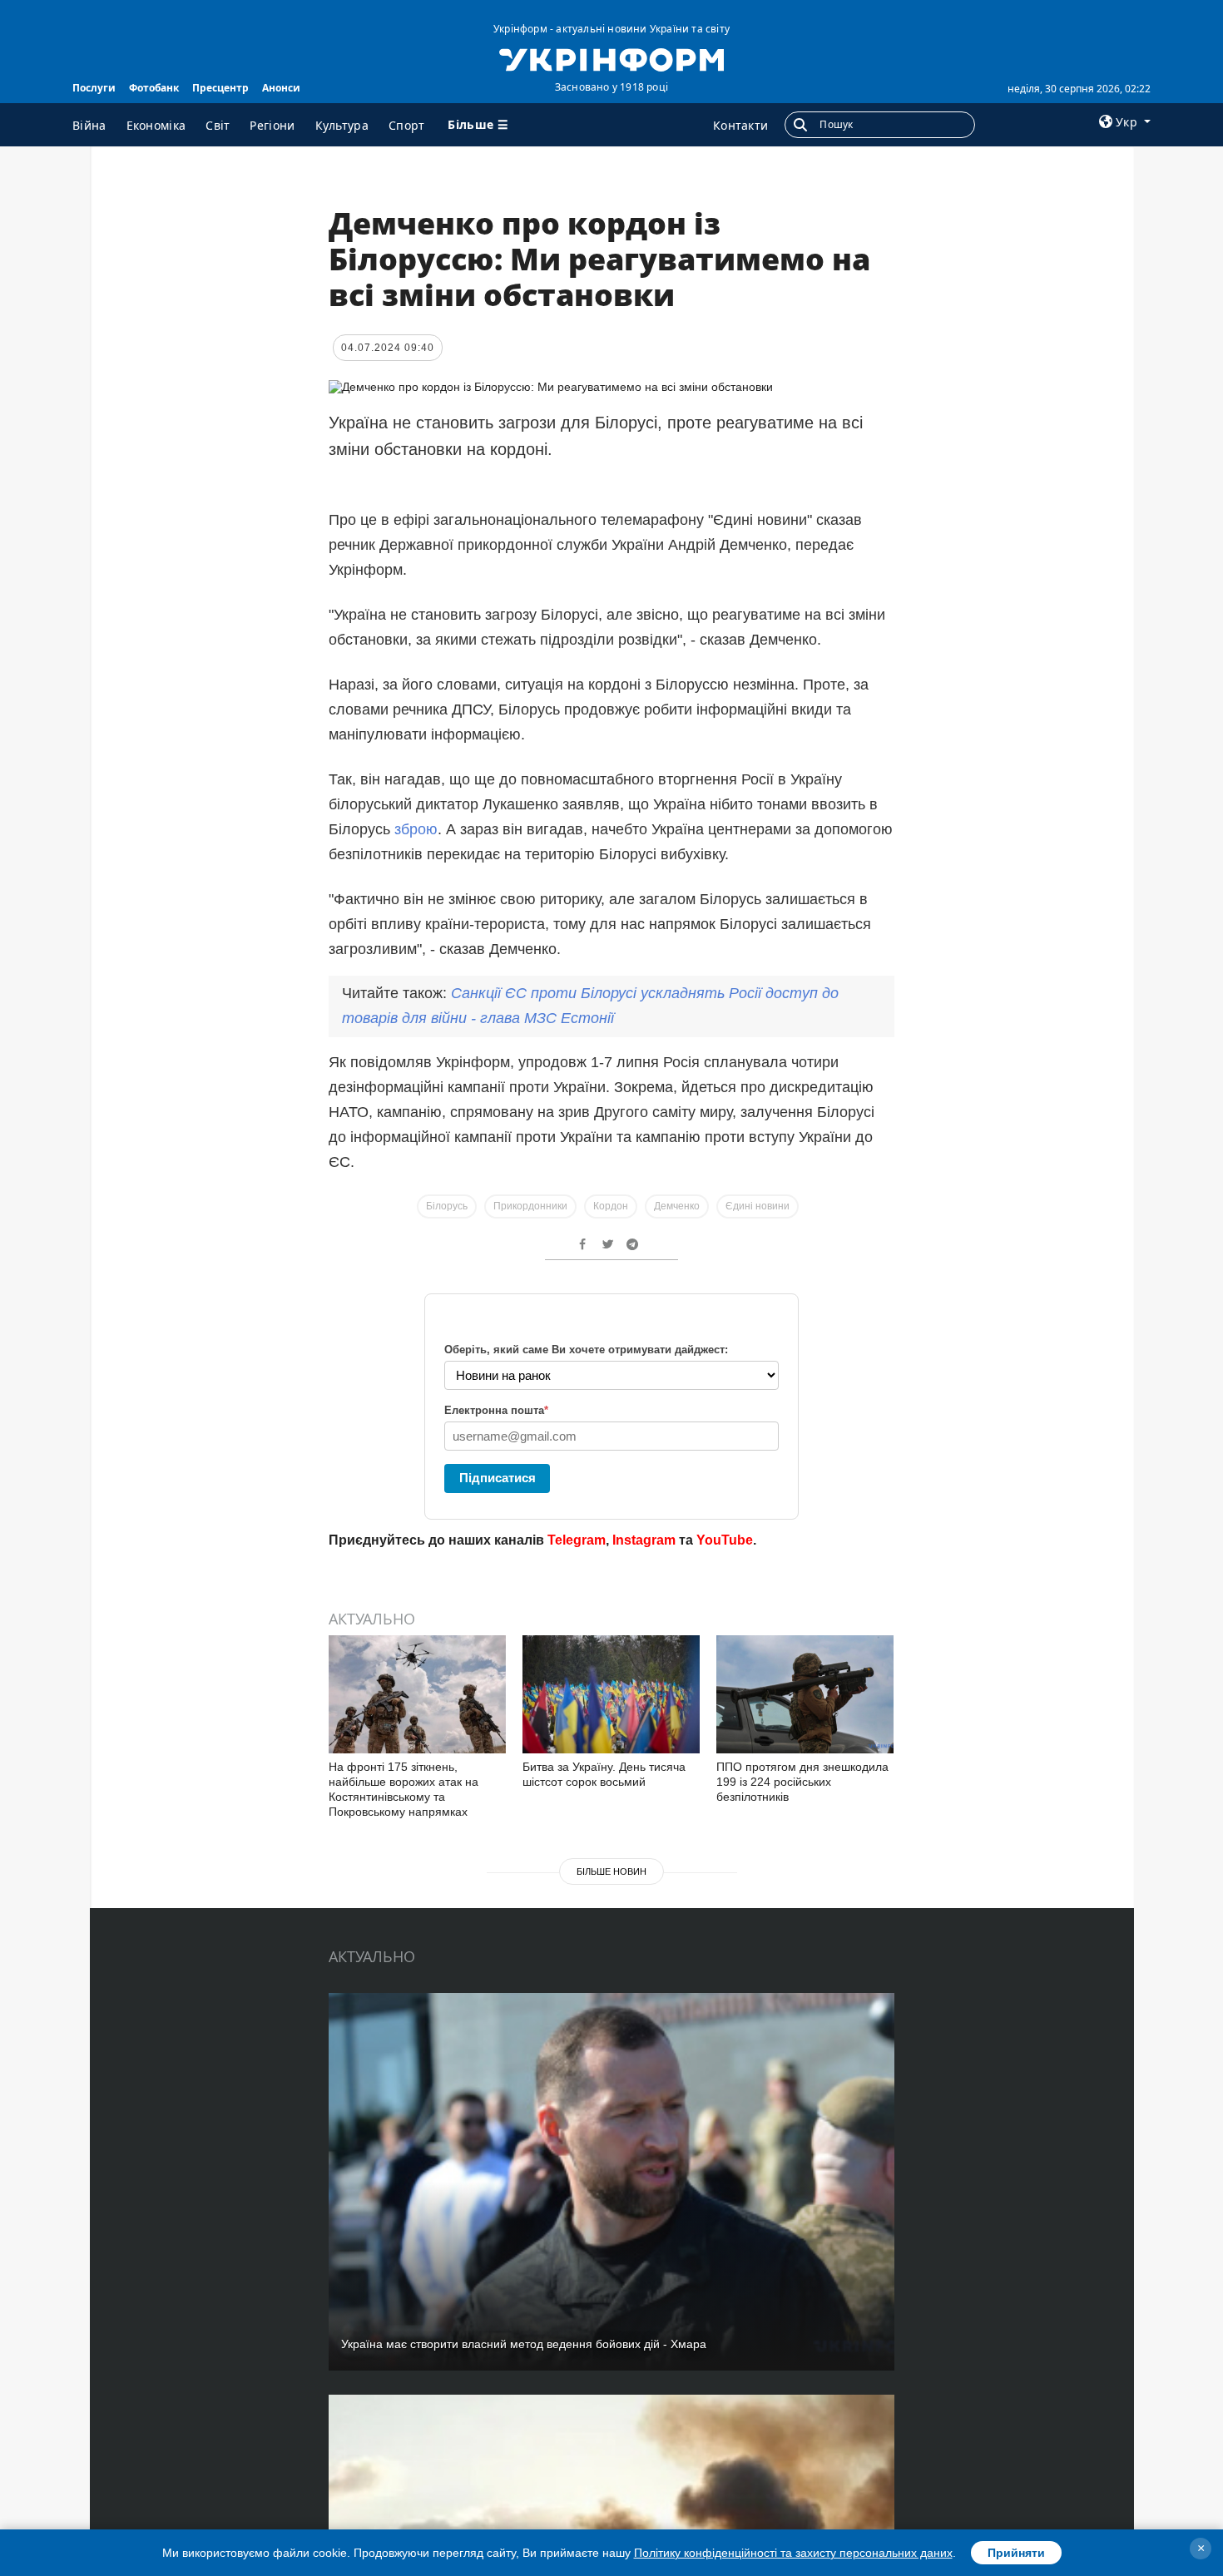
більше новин (611, 1871)
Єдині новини (758, 1206)
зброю (416, 829)
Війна (89, 125)
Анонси (281, 88)
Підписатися (498, 1478)
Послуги (94, 88)
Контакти (740, 125)
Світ (218, 125)
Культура (342, 125)
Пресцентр (220, 88)
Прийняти (1016, 2553)
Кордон (611, 1206)
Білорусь (447, 1206)
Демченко (677, 1206)
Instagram (644, 1540)
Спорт (407, 125)
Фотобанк (154, 88)
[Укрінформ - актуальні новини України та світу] (611, 58)
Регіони (272, 125)
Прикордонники (530, 1206)
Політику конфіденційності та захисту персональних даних (793, 2553)
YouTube (725, 1540)
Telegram (577, 1540)
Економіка (156, 125)
